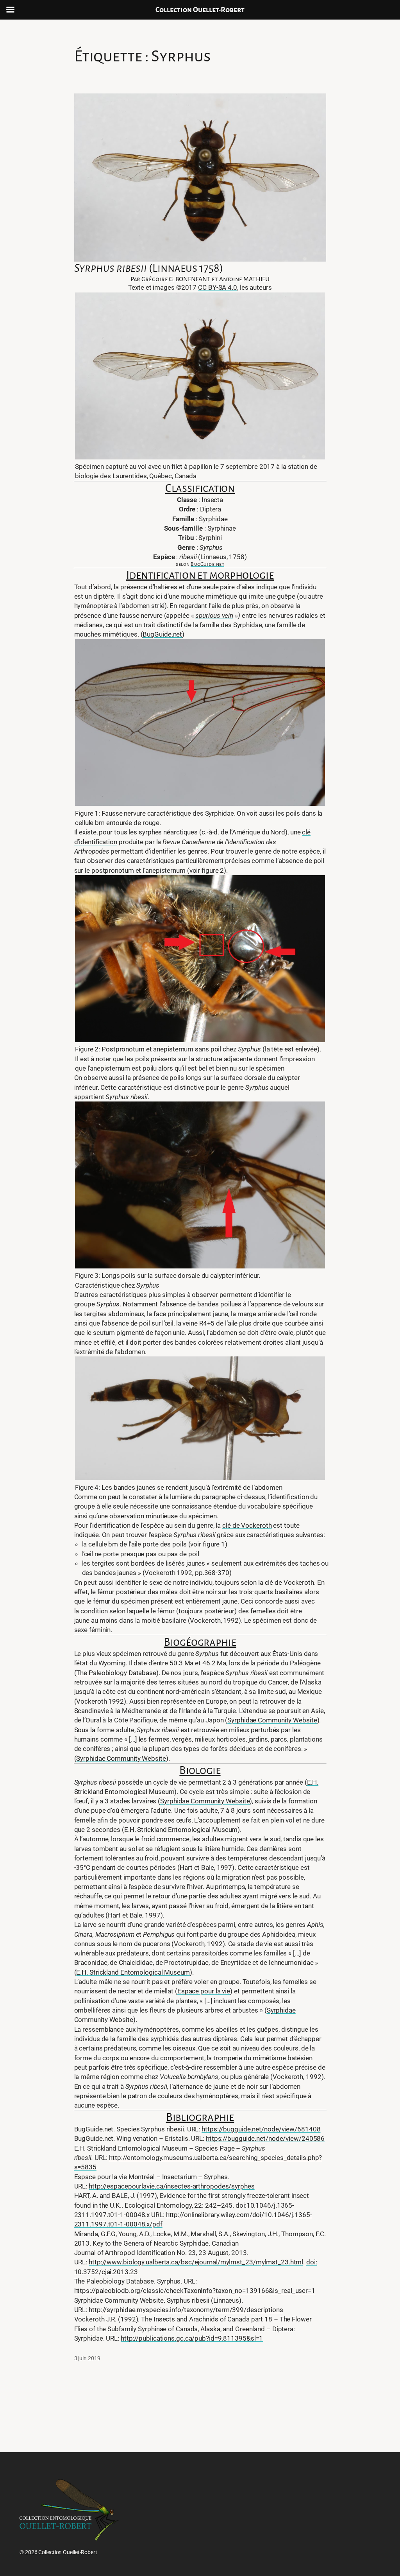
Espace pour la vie (204, 1991)
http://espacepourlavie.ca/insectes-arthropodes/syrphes (172, 2186)
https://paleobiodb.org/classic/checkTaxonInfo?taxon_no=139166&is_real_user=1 (195, 2291)
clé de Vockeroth (247, 1525)
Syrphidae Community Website (272, 1720)
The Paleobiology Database (116, 1673)
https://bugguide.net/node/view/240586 (265, 2138)
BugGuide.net (207, 564)
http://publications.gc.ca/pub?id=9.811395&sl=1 (192, 2338)
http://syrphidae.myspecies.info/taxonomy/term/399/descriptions (186, 2310)
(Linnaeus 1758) (149, 268)
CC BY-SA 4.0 (218, 287)
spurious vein (214, 615)
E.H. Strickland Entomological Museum (181, 1830)
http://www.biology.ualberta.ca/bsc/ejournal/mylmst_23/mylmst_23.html (196, 2262)
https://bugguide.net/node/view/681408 (261, 2129)
